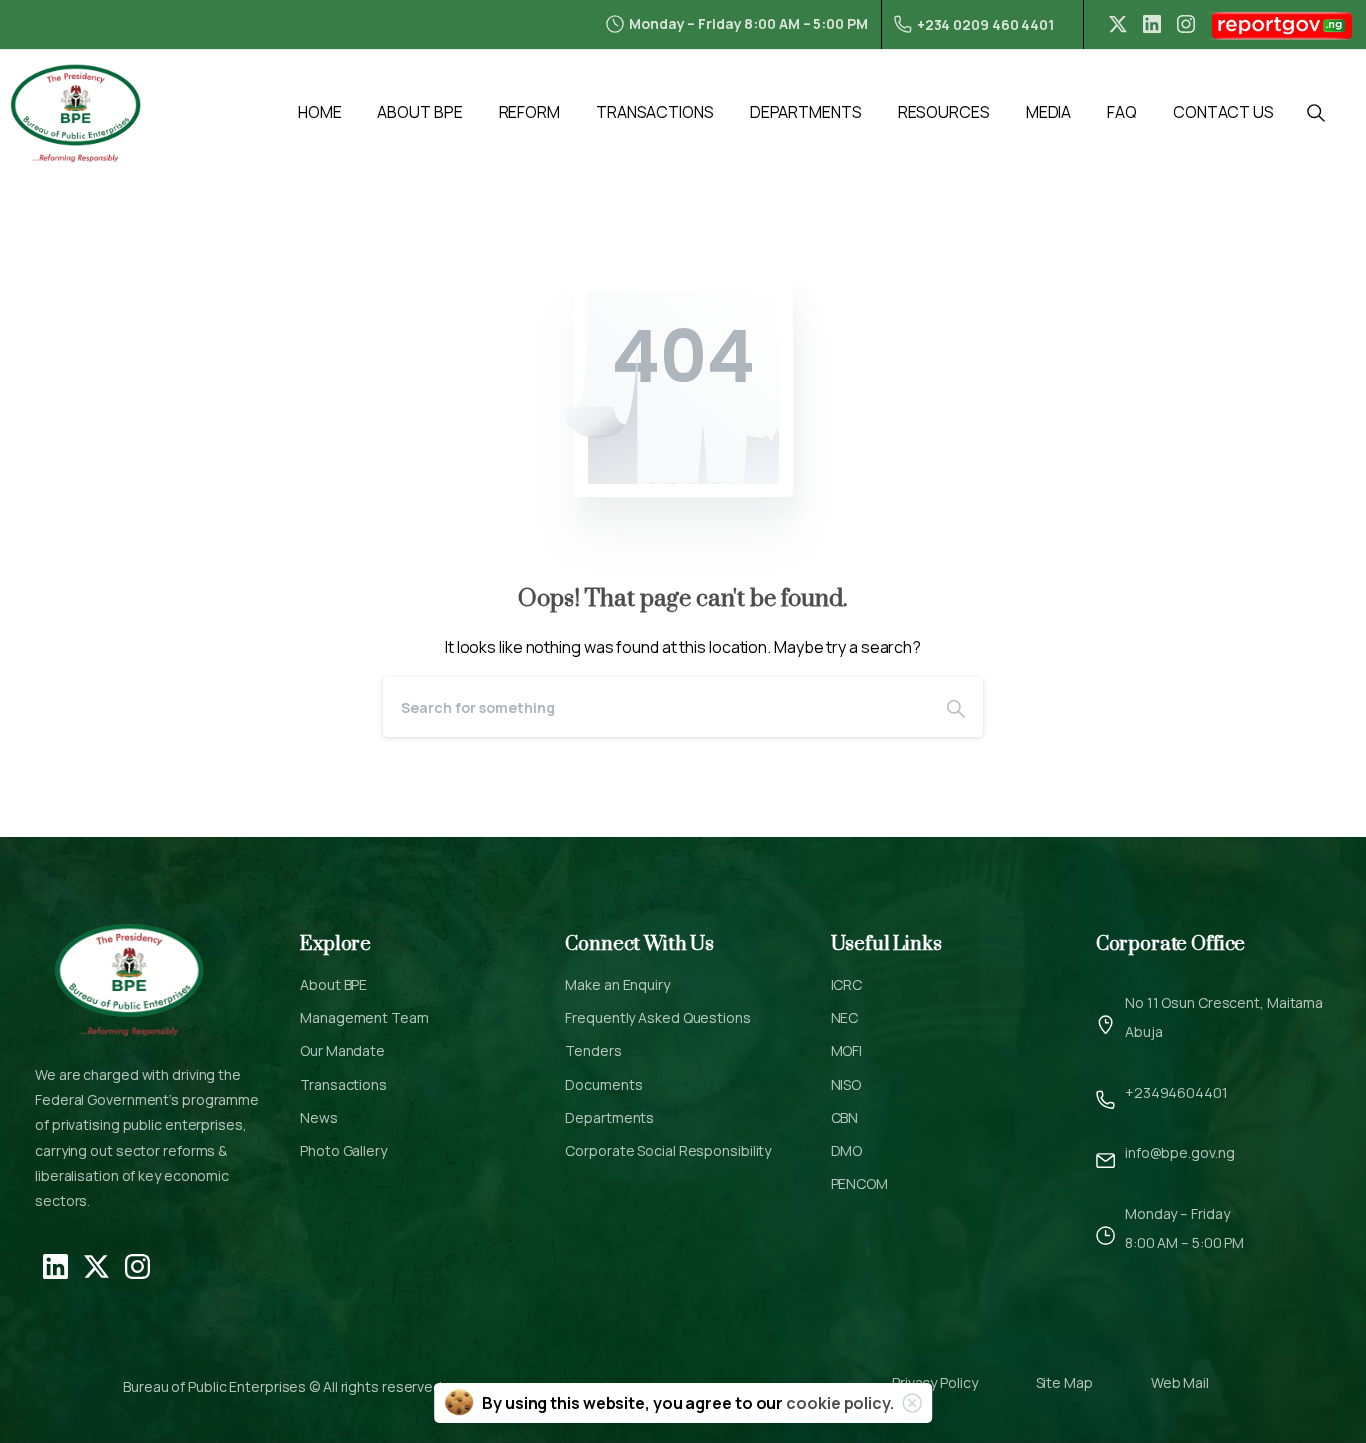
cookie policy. (840, 1403)
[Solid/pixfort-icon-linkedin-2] (55, 1265)
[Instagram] (1186, 24)
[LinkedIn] (1152, 24)
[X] (1118, 24)
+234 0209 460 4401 (985, 24)
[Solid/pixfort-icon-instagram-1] (137, 1265)
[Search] (956, 707)
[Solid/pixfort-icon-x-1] (96, 1265)
